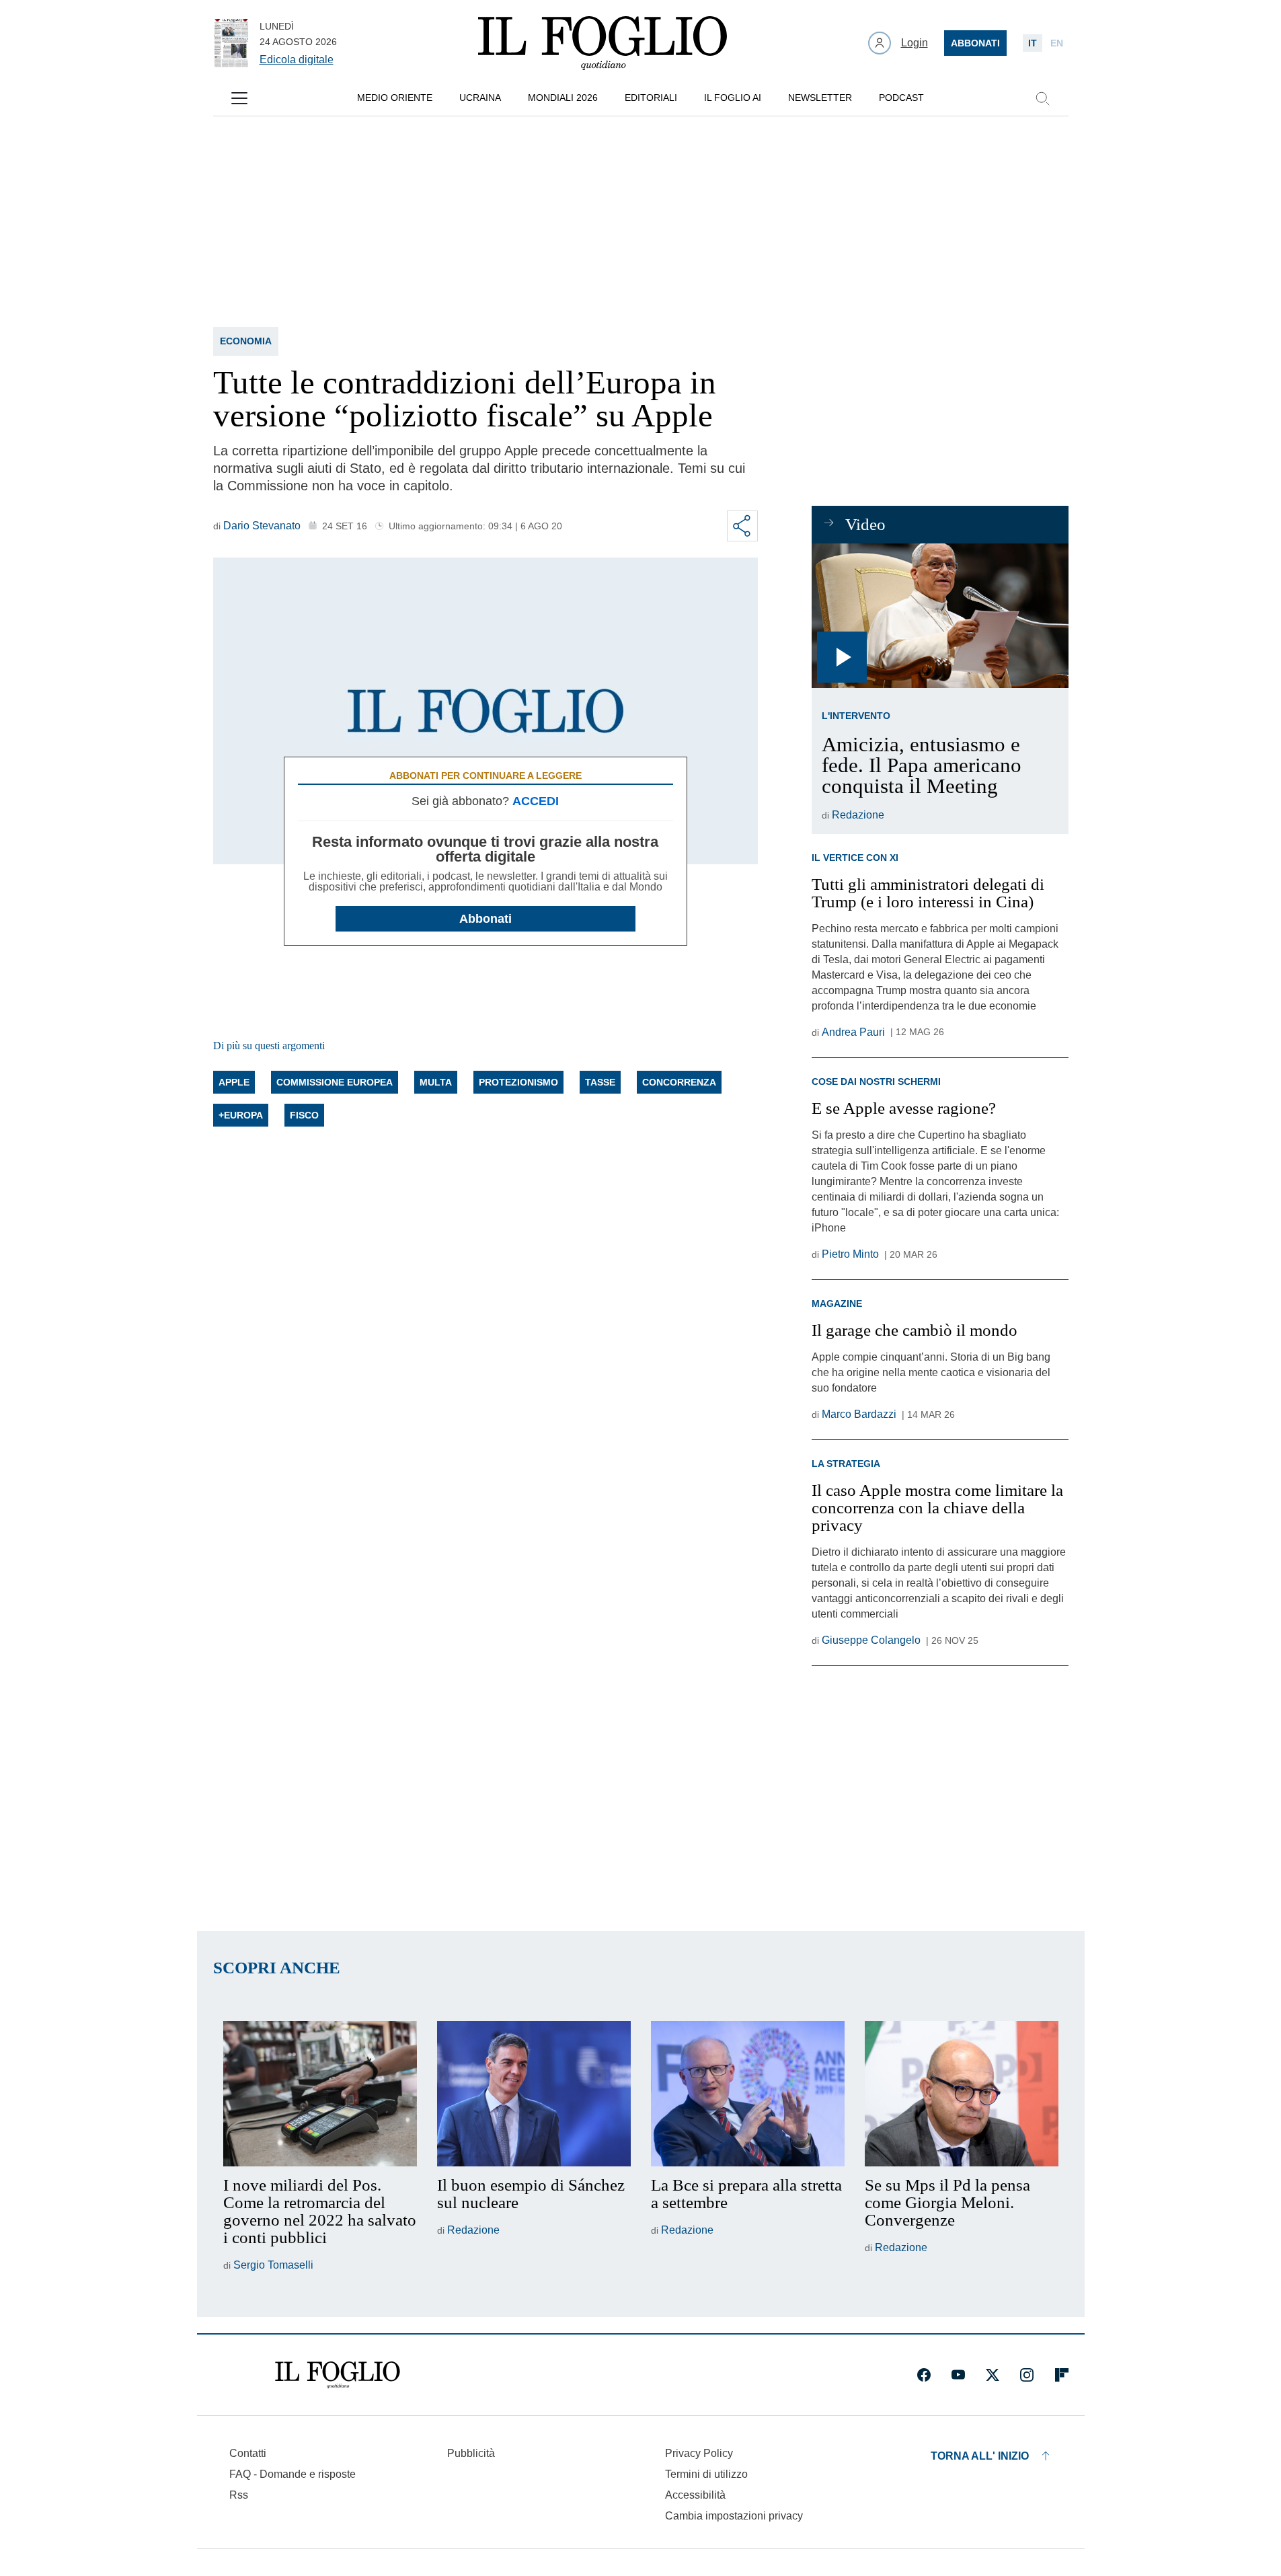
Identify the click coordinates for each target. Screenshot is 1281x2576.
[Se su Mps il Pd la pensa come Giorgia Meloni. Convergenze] (962, 2094)
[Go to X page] (993, 2375)
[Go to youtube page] (958, 2375)
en (1057, 43)
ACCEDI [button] (536, 801)
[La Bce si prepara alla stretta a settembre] (748, 2094)
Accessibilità (695, 2495)
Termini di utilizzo (706, 2474)
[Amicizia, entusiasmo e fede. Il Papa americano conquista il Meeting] (940, 616)
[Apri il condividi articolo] (742, 526)
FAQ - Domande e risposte (293, 2474)
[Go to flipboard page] (1062, 2375)
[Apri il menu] (239, 98)
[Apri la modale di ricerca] (1042, 98)
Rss (239, 2495)
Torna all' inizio (980, 2456)
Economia (246, 341)
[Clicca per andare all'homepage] (338, 2375)
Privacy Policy (699, 2453)
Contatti (248, 2453)
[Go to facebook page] (924, 2375)
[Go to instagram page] (1027, 2375)
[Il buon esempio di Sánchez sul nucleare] (534, 2094)
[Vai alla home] (603, 43)
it (1033, 43)
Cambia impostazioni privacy (734, 2516)
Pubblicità (471, 2453)
